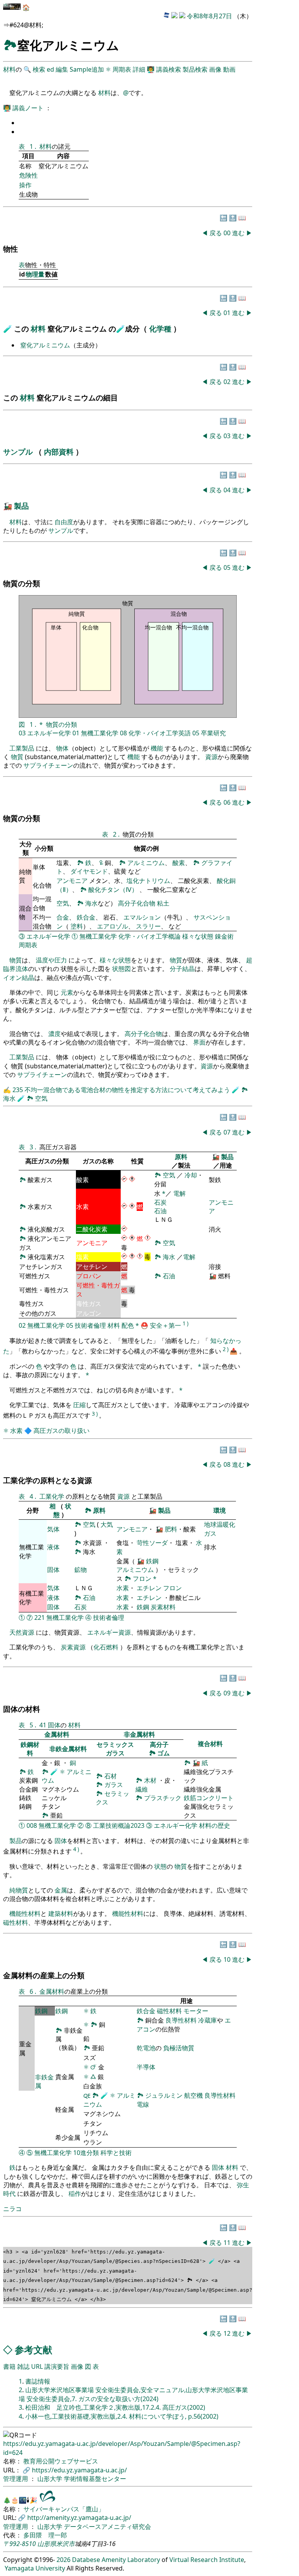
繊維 (142, 1789)
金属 (61, 1890)
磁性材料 (16, 1922)
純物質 (19, 1890)
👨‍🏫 (151, 69)
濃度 (55, 1034)
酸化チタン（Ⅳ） (114, 890)
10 (228, 1959)
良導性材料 (181, 2020)
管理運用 (16, 2479)
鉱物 (81, 1570)
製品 (21, 506)
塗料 (77, 926)
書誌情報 (38, 2381)
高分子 (159, 1744)
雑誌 (23, 2366)
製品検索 (195, 69)
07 (228, 1132)
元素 (67, 992)
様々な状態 (198, 936)
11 (228, 2243)
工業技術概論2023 (119, 1825)
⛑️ (144, 1325)
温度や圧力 (51, 960)
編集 (62, 69)
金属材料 (57, 1734)
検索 (39, 69)
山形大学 (51, 2479)
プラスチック (163, 1798)
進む (238, 233)
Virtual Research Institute (207, 2560)
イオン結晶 (19, 978)
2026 (63, 2560)
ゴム (164, 1753)
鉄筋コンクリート (209, 1798)
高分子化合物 (137, 903)
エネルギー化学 (49, 733)
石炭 (160, 1202)
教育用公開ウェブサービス (61, 2461)
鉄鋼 (152, 1561)
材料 (9, 69)
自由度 (64, 522)
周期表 (122, 69)
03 (228, 436)
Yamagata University (35, 2568)
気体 (53, 1529)
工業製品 (22, 748)
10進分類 (86, 2153)
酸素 (179, 863)
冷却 (191, 1175)
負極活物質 (179, 2048)
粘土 (163, 903)
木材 (150, 1780)
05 (228, 567)
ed (50, 69)
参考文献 (33, 2350)
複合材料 (210, 1744)
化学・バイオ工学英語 (160, 733)
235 (18, 1090)
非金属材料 (139, 1734)
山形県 (47, 2544)
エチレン (149, 1588)
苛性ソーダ (152, 1543)
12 (228, 2333)
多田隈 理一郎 (45, 2535)
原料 (181, 1157)
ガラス (115, 1753)
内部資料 (60, 452)
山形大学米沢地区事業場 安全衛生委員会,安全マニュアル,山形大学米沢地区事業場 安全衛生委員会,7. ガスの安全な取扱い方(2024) (133, 2394)
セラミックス (115, 1744)
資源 (211, 757)
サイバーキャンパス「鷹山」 (64, 2509)
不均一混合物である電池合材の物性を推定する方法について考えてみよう (128, 1090)
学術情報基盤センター (95, 2479)
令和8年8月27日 (209, 16)
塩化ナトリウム (148, 881)
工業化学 (53, 1496)
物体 (62, 748)
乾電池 (146, 2048)
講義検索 (169, 69)
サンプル (19, 452)
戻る (216, 233)
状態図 (121, 969)
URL (37, 2366)
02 (228, 382)
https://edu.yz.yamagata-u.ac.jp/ (79, 2470)
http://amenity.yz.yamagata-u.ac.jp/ (79, 2518)
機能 (157, 748)
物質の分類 (62, 724)
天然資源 (22, 1632)
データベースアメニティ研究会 (107, 2527)
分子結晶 (182, 969)
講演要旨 (57, 2366)
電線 (143, 2104)
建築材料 (61, 1913)
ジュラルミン (165, 2095)
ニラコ (12, 2209)
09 (228, 1693)
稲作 (75, 2194)
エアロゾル (113, 926)
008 (32, 1825)
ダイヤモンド (89, 871)
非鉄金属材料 (68, 1749)
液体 (53, 1547)
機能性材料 (25, 1913)
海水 (91, 903)
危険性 (28, 175)
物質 (17, 757)
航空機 (193, 2095)
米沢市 (65, 2544)
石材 (111, 1776)
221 (40, 1617)
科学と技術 (116, 2153)
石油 (160, 1211)
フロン (142, 1579)
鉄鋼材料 (30, 1749)
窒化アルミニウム (45, 345)
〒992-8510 (19, 2544)
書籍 (9, 2366)
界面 (199, 1042)
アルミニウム (146, 863)
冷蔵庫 (208, 2020)
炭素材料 (163, 1607)
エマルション (142, 917)
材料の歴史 (215, 1825)
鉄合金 (86, 917)
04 (228, 490)
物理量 (35, 274)
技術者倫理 (90, 1325)
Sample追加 (87, 69)
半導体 (146, 2067)
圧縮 (79, 1405)
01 (228, 313)
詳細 (139, 69)
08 (123, 733)
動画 (229, 69)
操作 (25, 185)
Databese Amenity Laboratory (116, 2560)
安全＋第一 (165, 1325)
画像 (215, 69)
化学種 (161, 329)
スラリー (148, 926)
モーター (196, 2011)
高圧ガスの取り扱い (62, 1431)
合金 (63, 917)
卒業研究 (213, 733)
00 (228, 233)
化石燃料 (106, 1647)
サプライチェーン (48, 765)
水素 (16, 1431)
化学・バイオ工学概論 (149, 936)
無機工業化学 (100, 733)
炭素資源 (73, 1647)
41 (43, 1725)
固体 (53, 1570)
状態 (160, 1866)
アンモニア (72, 881)
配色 (128, 1325)
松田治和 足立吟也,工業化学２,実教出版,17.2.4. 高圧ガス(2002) (115, 2407)
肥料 (171, 1529)
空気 (63, 903)
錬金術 (224, 936)
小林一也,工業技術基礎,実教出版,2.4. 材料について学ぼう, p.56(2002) (122, 2416)
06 (228, 802)
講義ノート (29, 108)
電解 (179, 1193)
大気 (107, 1524)
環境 (220, 1510)
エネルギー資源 (109, 1632)
